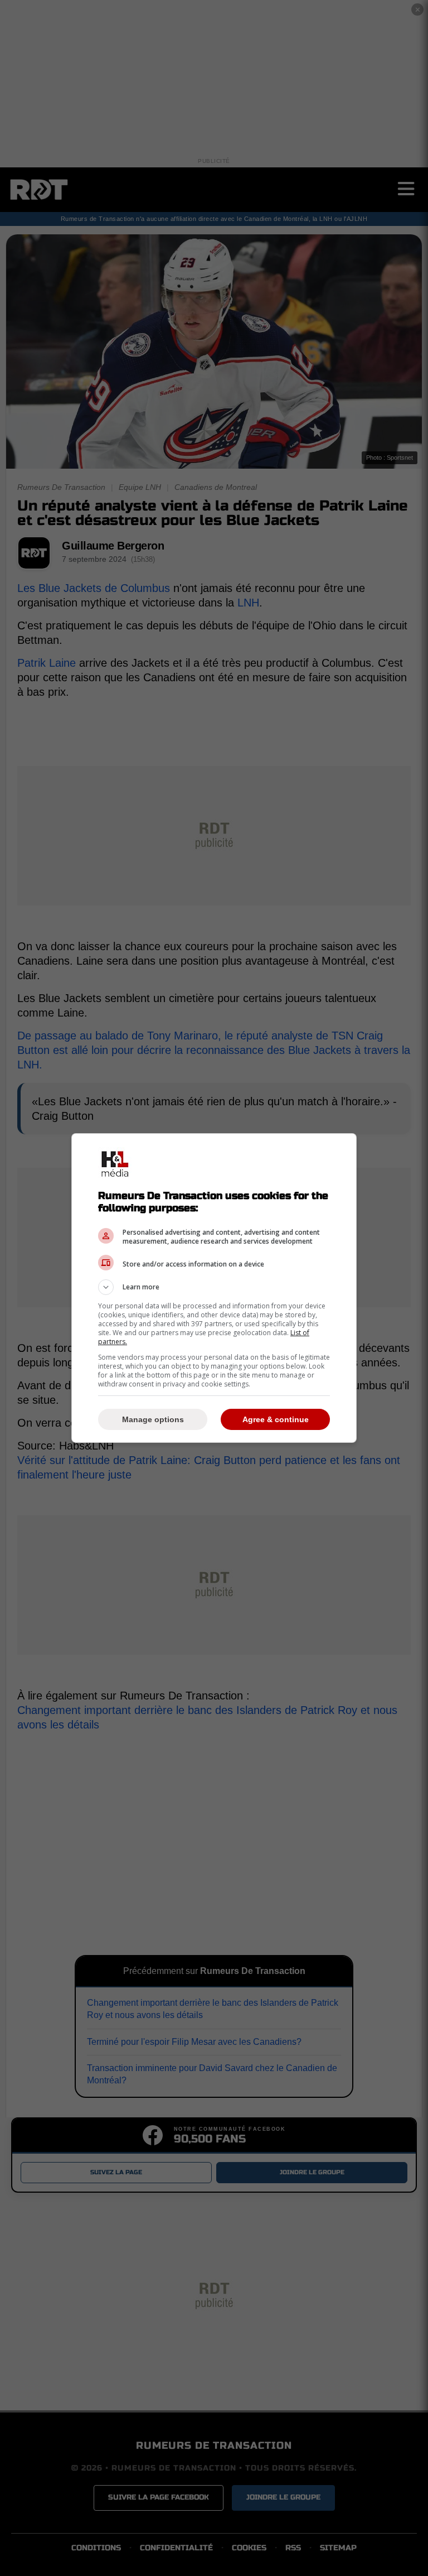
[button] (214, 1287)
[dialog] (214, 1288)
